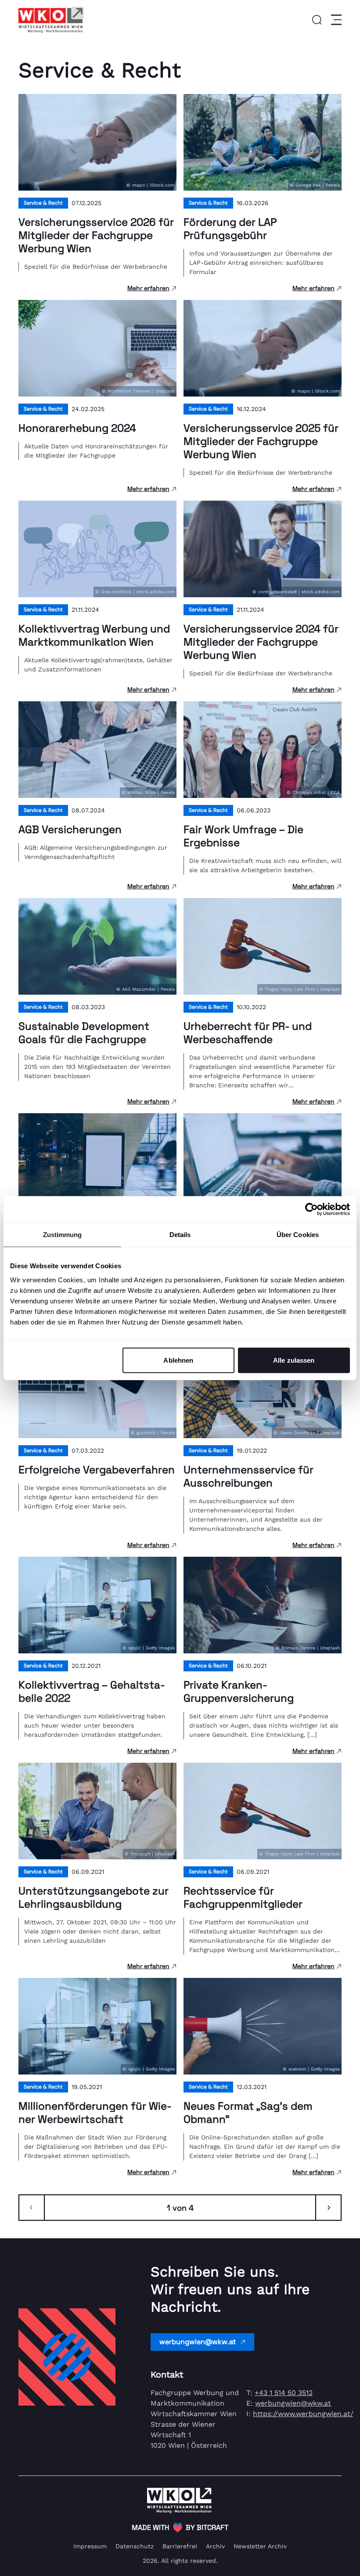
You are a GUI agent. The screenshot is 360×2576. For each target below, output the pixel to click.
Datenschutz (135, 2546)
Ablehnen (178, 1360)
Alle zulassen (294, 1360)
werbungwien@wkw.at (198, 2342)
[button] (317, 20)
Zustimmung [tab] (63, 1235)
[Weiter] (328, 2208)
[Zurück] (32, 2208)
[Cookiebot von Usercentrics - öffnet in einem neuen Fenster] (311, 1209)
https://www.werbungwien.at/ (303, 2414)
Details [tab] (180, 1235)
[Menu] (335, 20)
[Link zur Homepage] (51, 20)
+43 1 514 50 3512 (284, 2393)
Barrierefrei (180, 2546)
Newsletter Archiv (260, 2546)
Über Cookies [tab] (298, 1235)
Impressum (90, 2546)
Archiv (215, 2546)
